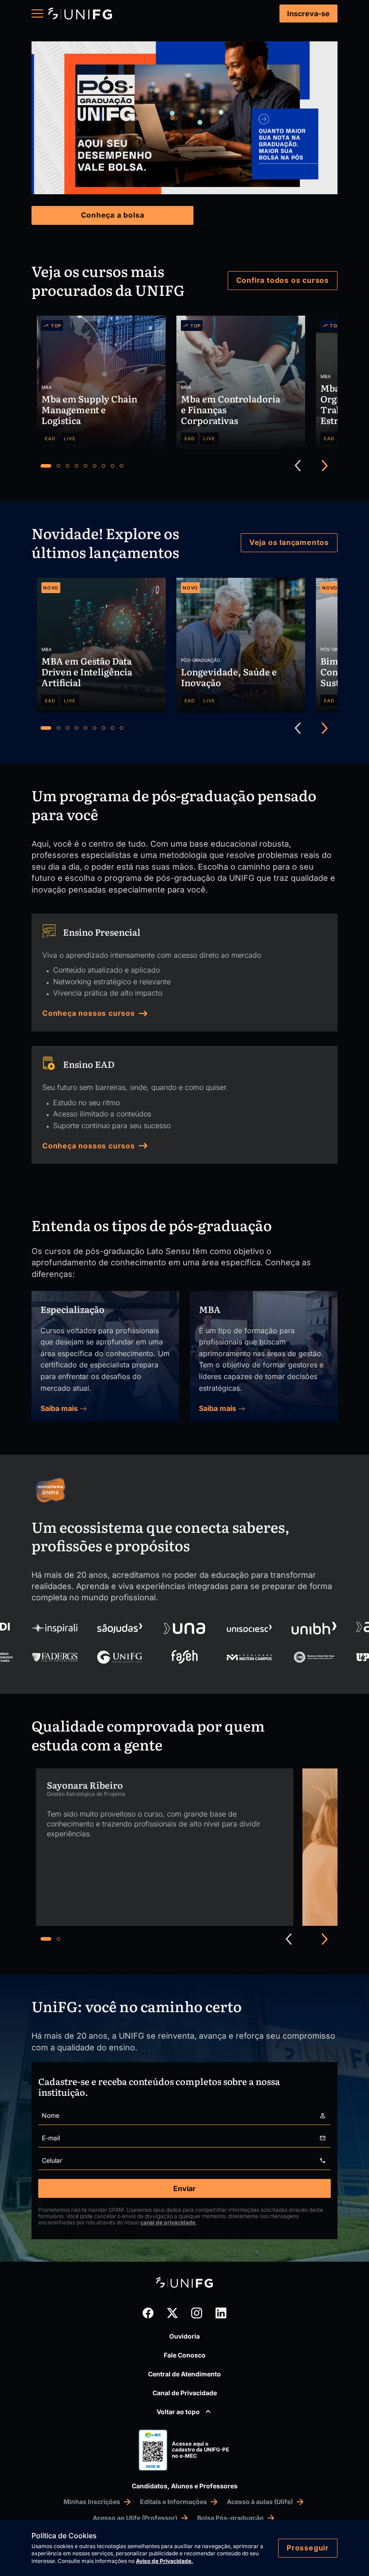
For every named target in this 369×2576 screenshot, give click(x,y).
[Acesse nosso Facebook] (148, 2313)
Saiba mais (60, 1408)
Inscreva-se (308, 13)
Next (325, 466)
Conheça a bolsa (113, 215)
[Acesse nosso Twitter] (172, 2313)
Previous (298, 466)
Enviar (184, 2188)
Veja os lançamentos (289, 542)
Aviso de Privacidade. (164, 2561)
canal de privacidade (169, 2222)
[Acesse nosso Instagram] (197, 2313)
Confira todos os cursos (283, 280)
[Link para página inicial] (80, 14)
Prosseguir (308, 2548)
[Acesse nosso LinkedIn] (221, 2313)
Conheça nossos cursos (89, 1013)
